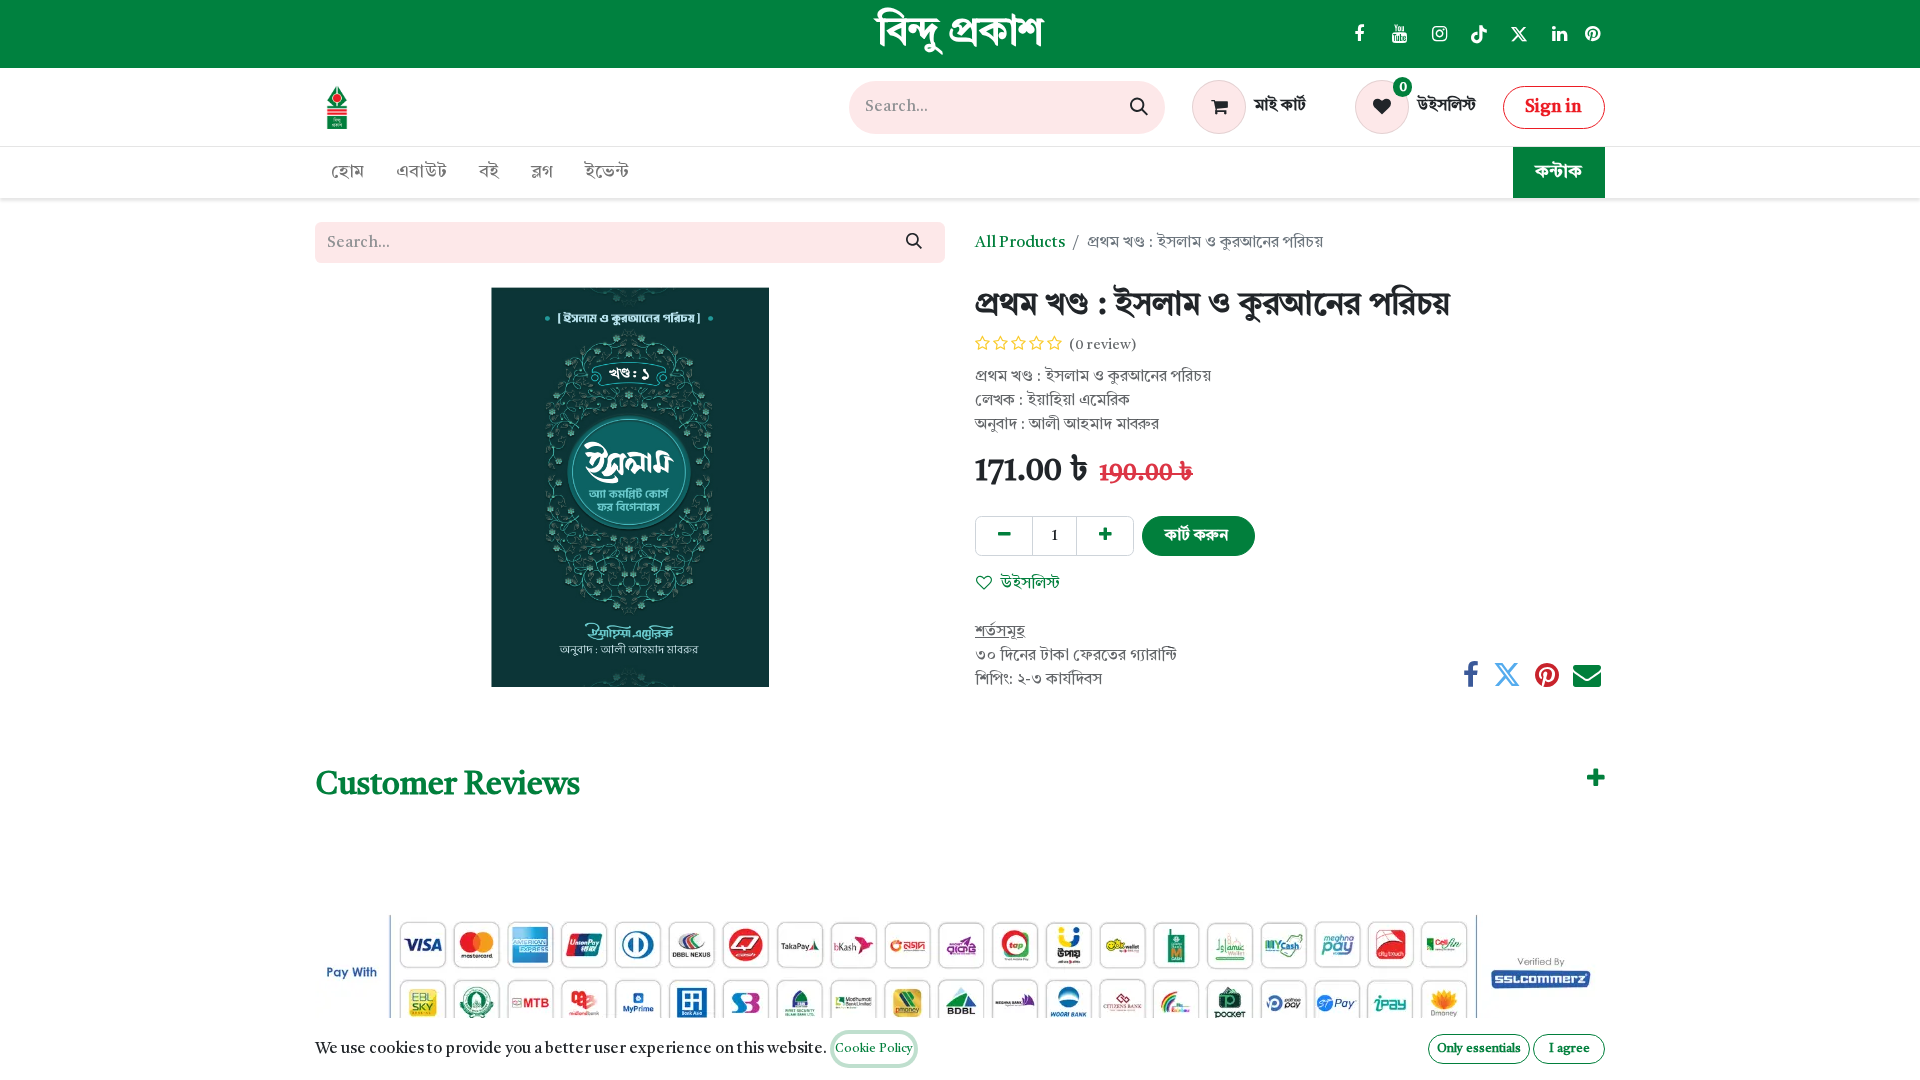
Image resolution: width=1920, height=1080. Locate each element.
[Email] (1587, 675)
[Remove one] (1004, 536)
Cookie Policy (874, 1049)
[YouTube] (1399, 34)
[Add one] (1105, 536)
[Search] (1139, 107)
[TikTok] (1479, 34)
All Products (1020, 243)
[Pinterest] (1547, 675)
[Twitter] (1519, 34)
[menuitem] (347, 172)
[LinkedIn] (1559, 34)
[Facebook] (1359, 34)
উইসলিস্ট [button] (1030, 584)
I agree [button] (1569, 1049)
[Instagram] (1439, 34)
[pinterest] (1592, 34)
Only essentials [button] (1479, 1049)
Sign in (1553, 107)
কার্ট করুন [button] (1198, 536)
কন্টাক (1558, 172)
